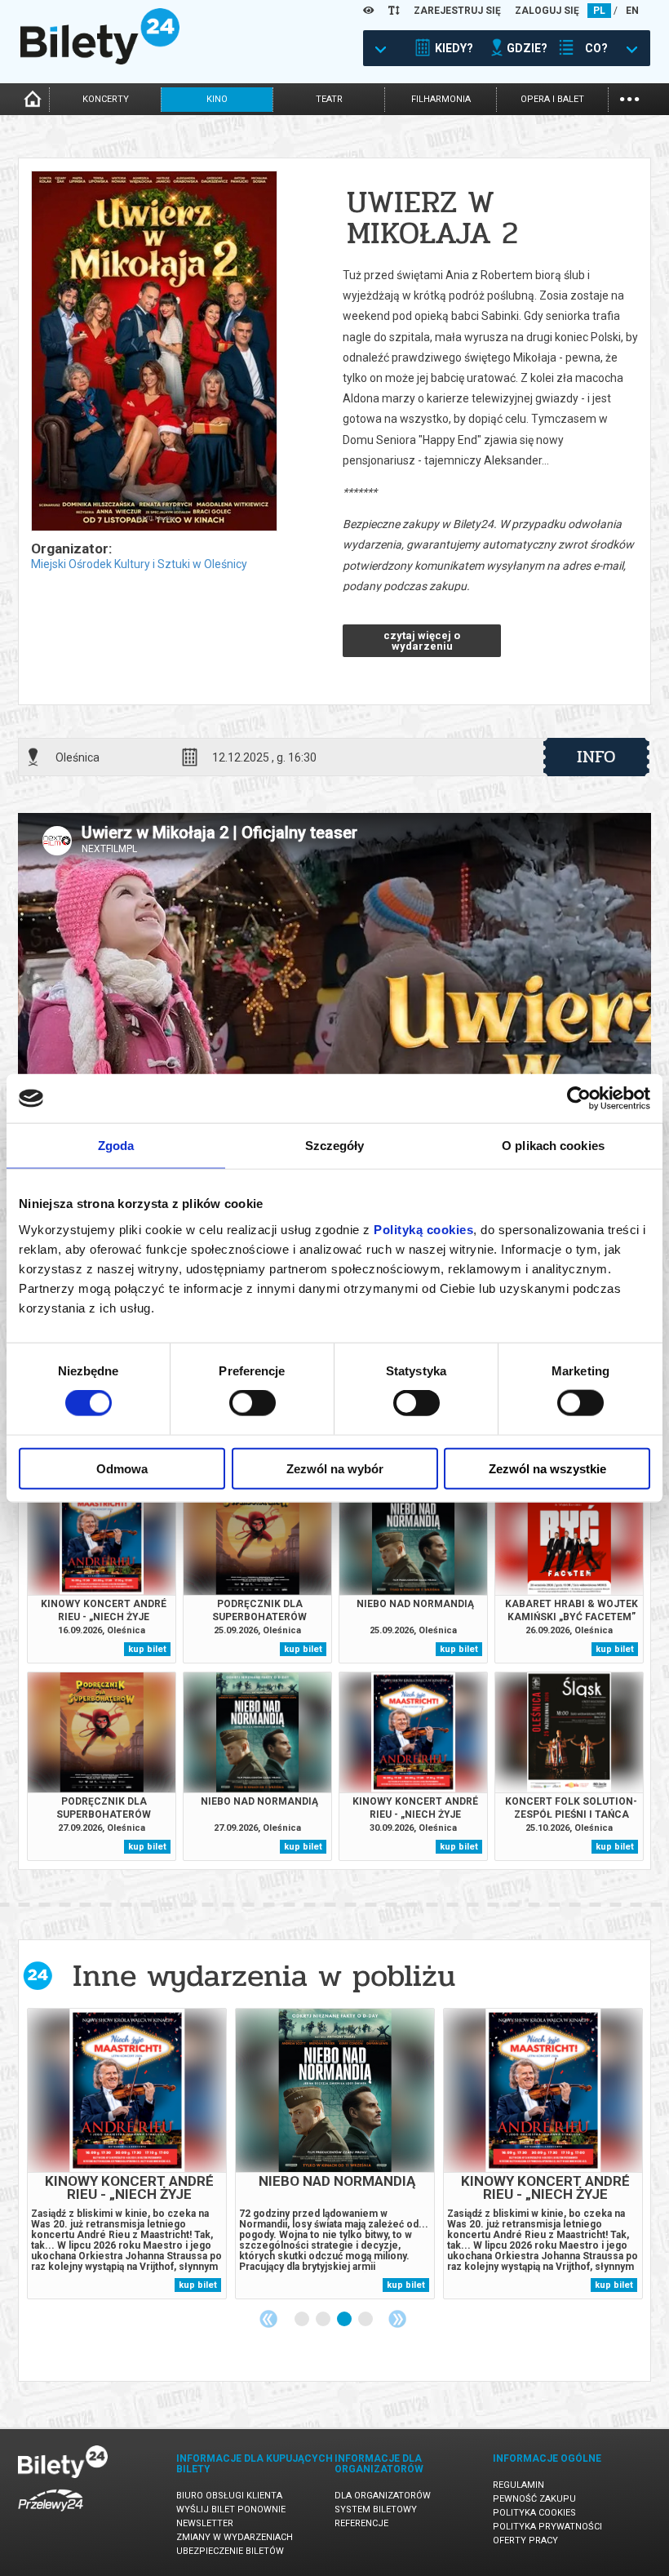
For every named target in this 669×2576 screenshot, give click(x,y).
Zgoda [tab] (116, 1146)
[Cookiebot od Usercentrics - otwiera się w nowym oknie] (579, 1099)
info (596, 757)
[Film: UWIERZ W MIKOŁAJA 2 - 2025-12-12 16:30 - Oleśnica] (153, 352)
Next (397, 2319)
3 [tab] (345, 2320)
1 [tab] (303, 2320)
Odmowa (122, 1468)
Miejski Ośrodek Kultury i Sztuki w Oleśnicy (139, 564)
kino (217, 99)
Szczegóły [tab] (335, 1146)
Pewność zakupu (534, 2499)
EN (632, 11)
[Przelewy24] (51, 2514)
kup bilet (147, 1649)
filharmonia (441, 99)
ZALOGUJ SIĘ (547, 11)
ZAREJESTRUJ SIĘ (457, 11)
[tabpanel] (127, 2154)
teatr (329, 99)
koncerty (106, 99)
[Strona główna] (100, 60)
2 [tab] (324, 2320)
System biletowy (376, 2509)
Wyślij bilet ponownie (231, 2509)
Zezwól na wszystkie (547, 1468)
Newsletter (205, 2523)
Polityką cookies (423, 1229)
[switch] (253, 1403)
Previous (268, 2319)
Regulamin (518, 2485)
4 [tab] (366, 2320)
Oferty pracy (525, 2540)
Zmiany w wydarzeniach (235, 2537)
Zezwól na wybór (335, 1468)
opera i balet (552, 99)
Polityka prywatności (547, 2527)
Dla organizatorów (383, 2496)
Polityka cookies (534, 2513)
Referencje (361, 2523)
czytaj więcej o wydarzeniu (422, 641)
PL (599, 11)
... (629, 98)
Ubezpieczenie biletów (230, 2551)
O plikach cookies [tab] (553, 1146)
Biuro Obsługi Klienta (229, 2496)
